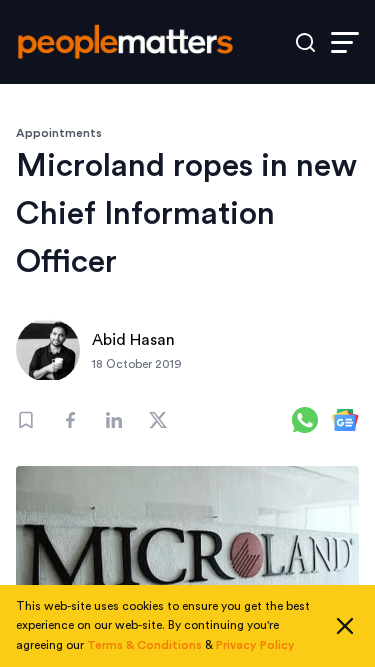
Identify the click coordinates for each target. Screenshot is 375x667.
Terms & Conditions (144, 645)
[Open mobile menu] (345, 42)
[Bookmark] (26, 420)
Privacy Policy (255, 645)
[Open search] (305, 42)
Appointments (59, 133)
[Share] (70, 420)
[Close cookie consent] (345, 626)
